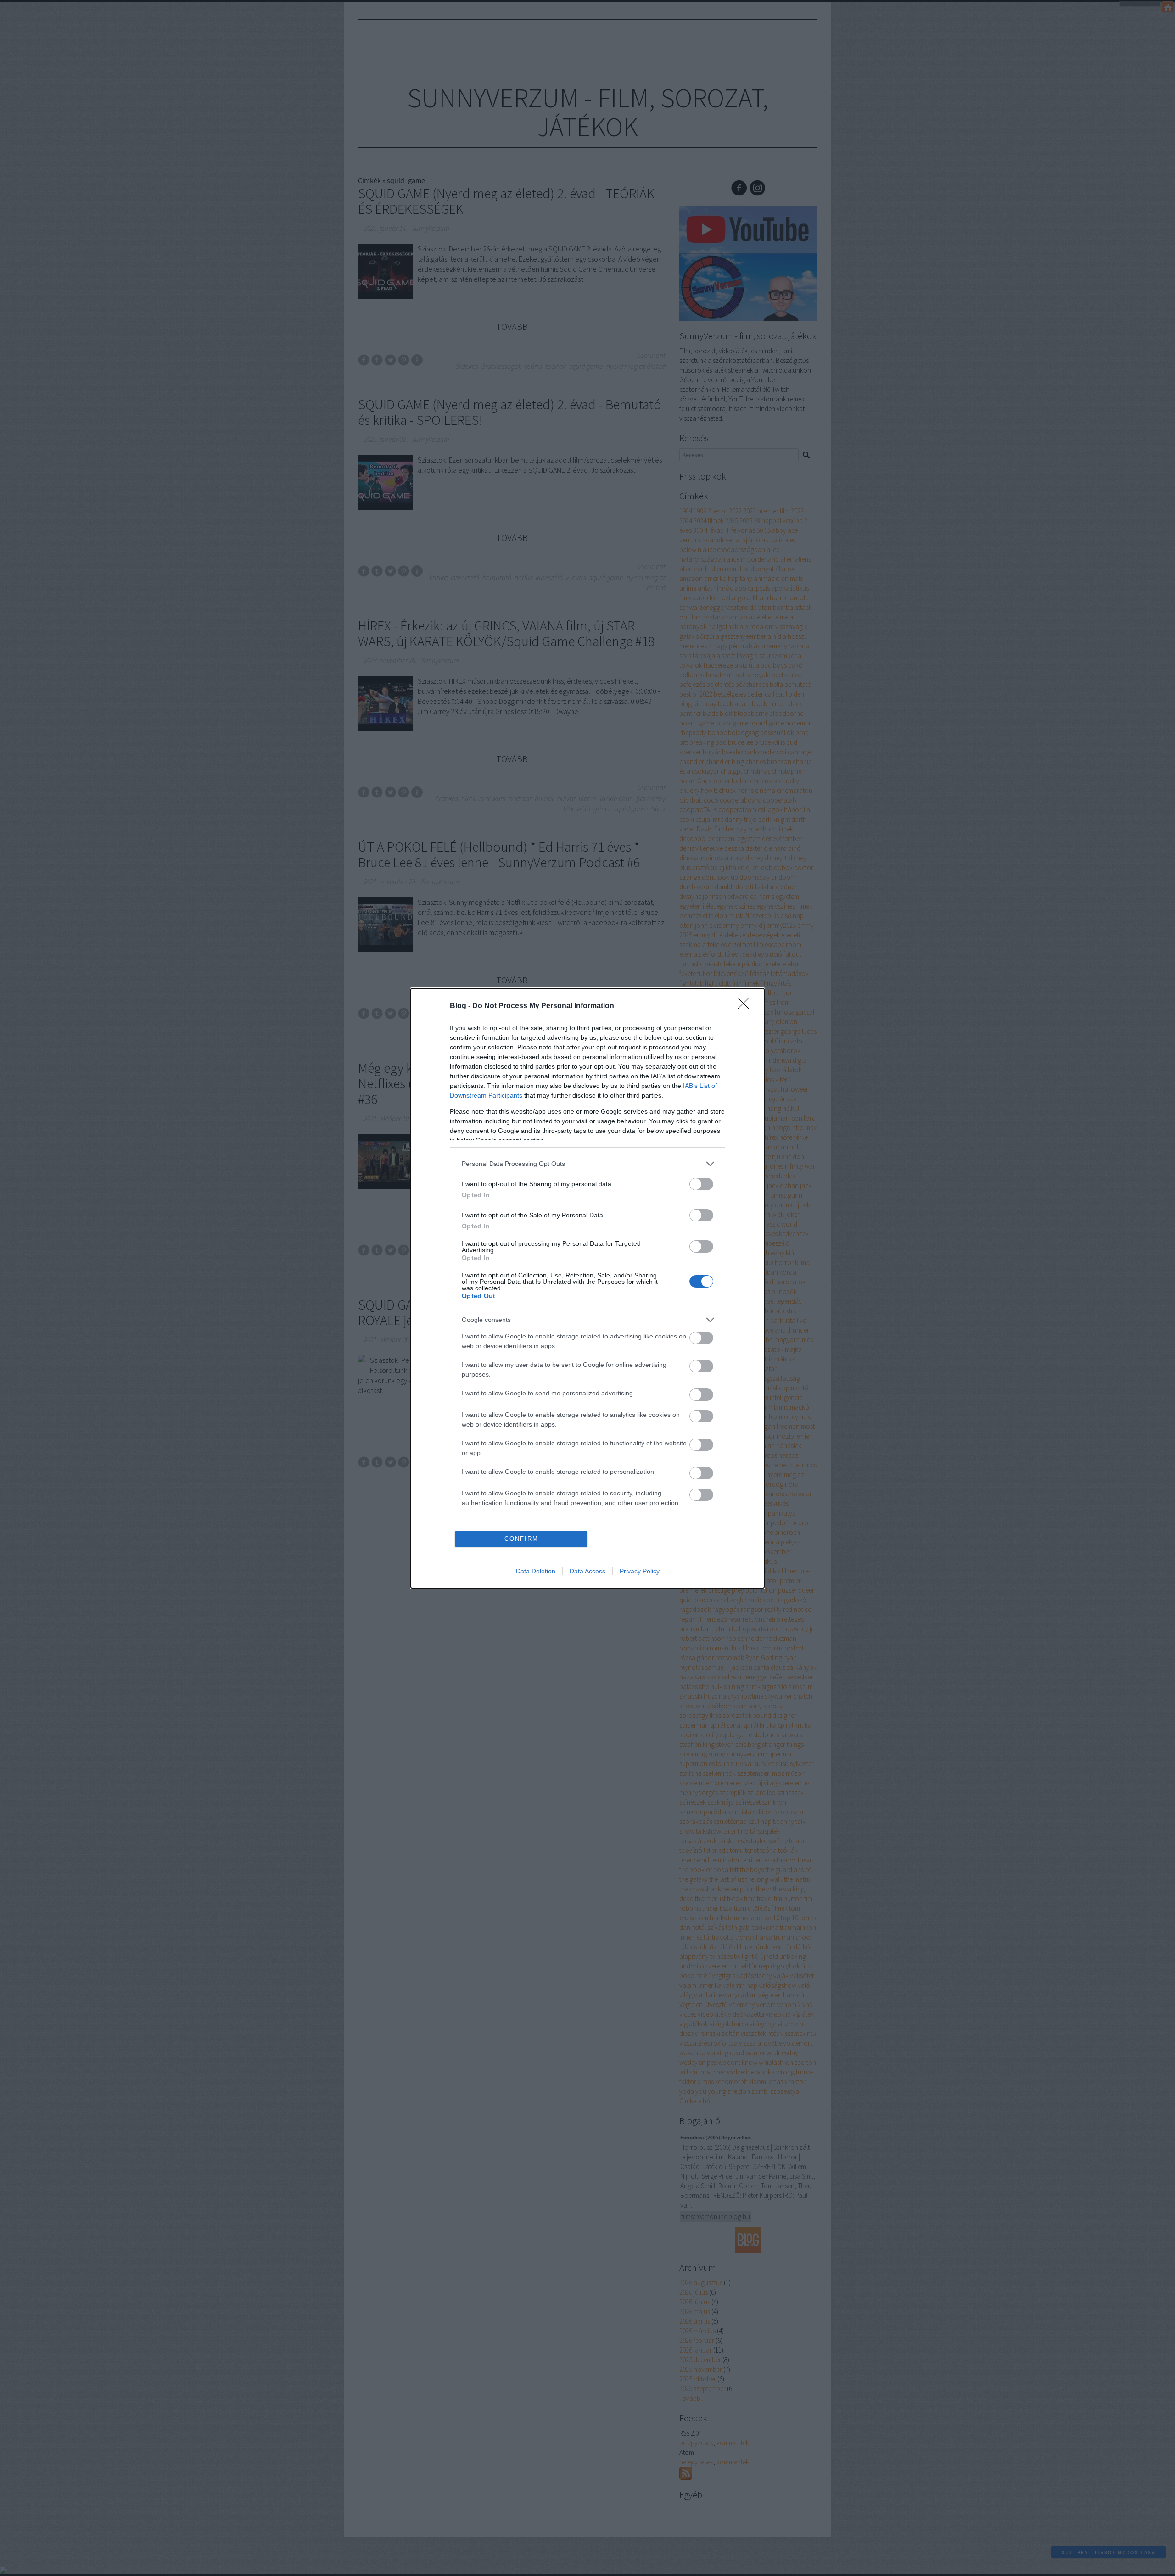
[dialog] (587, 1288)
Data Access (587, 1571)
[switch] (701, 1184)
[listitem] (587, 1164)
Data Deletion (536, 1571)
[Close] (746, 1006)
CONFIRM (521, 1539)
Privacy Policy (640, 1571)
